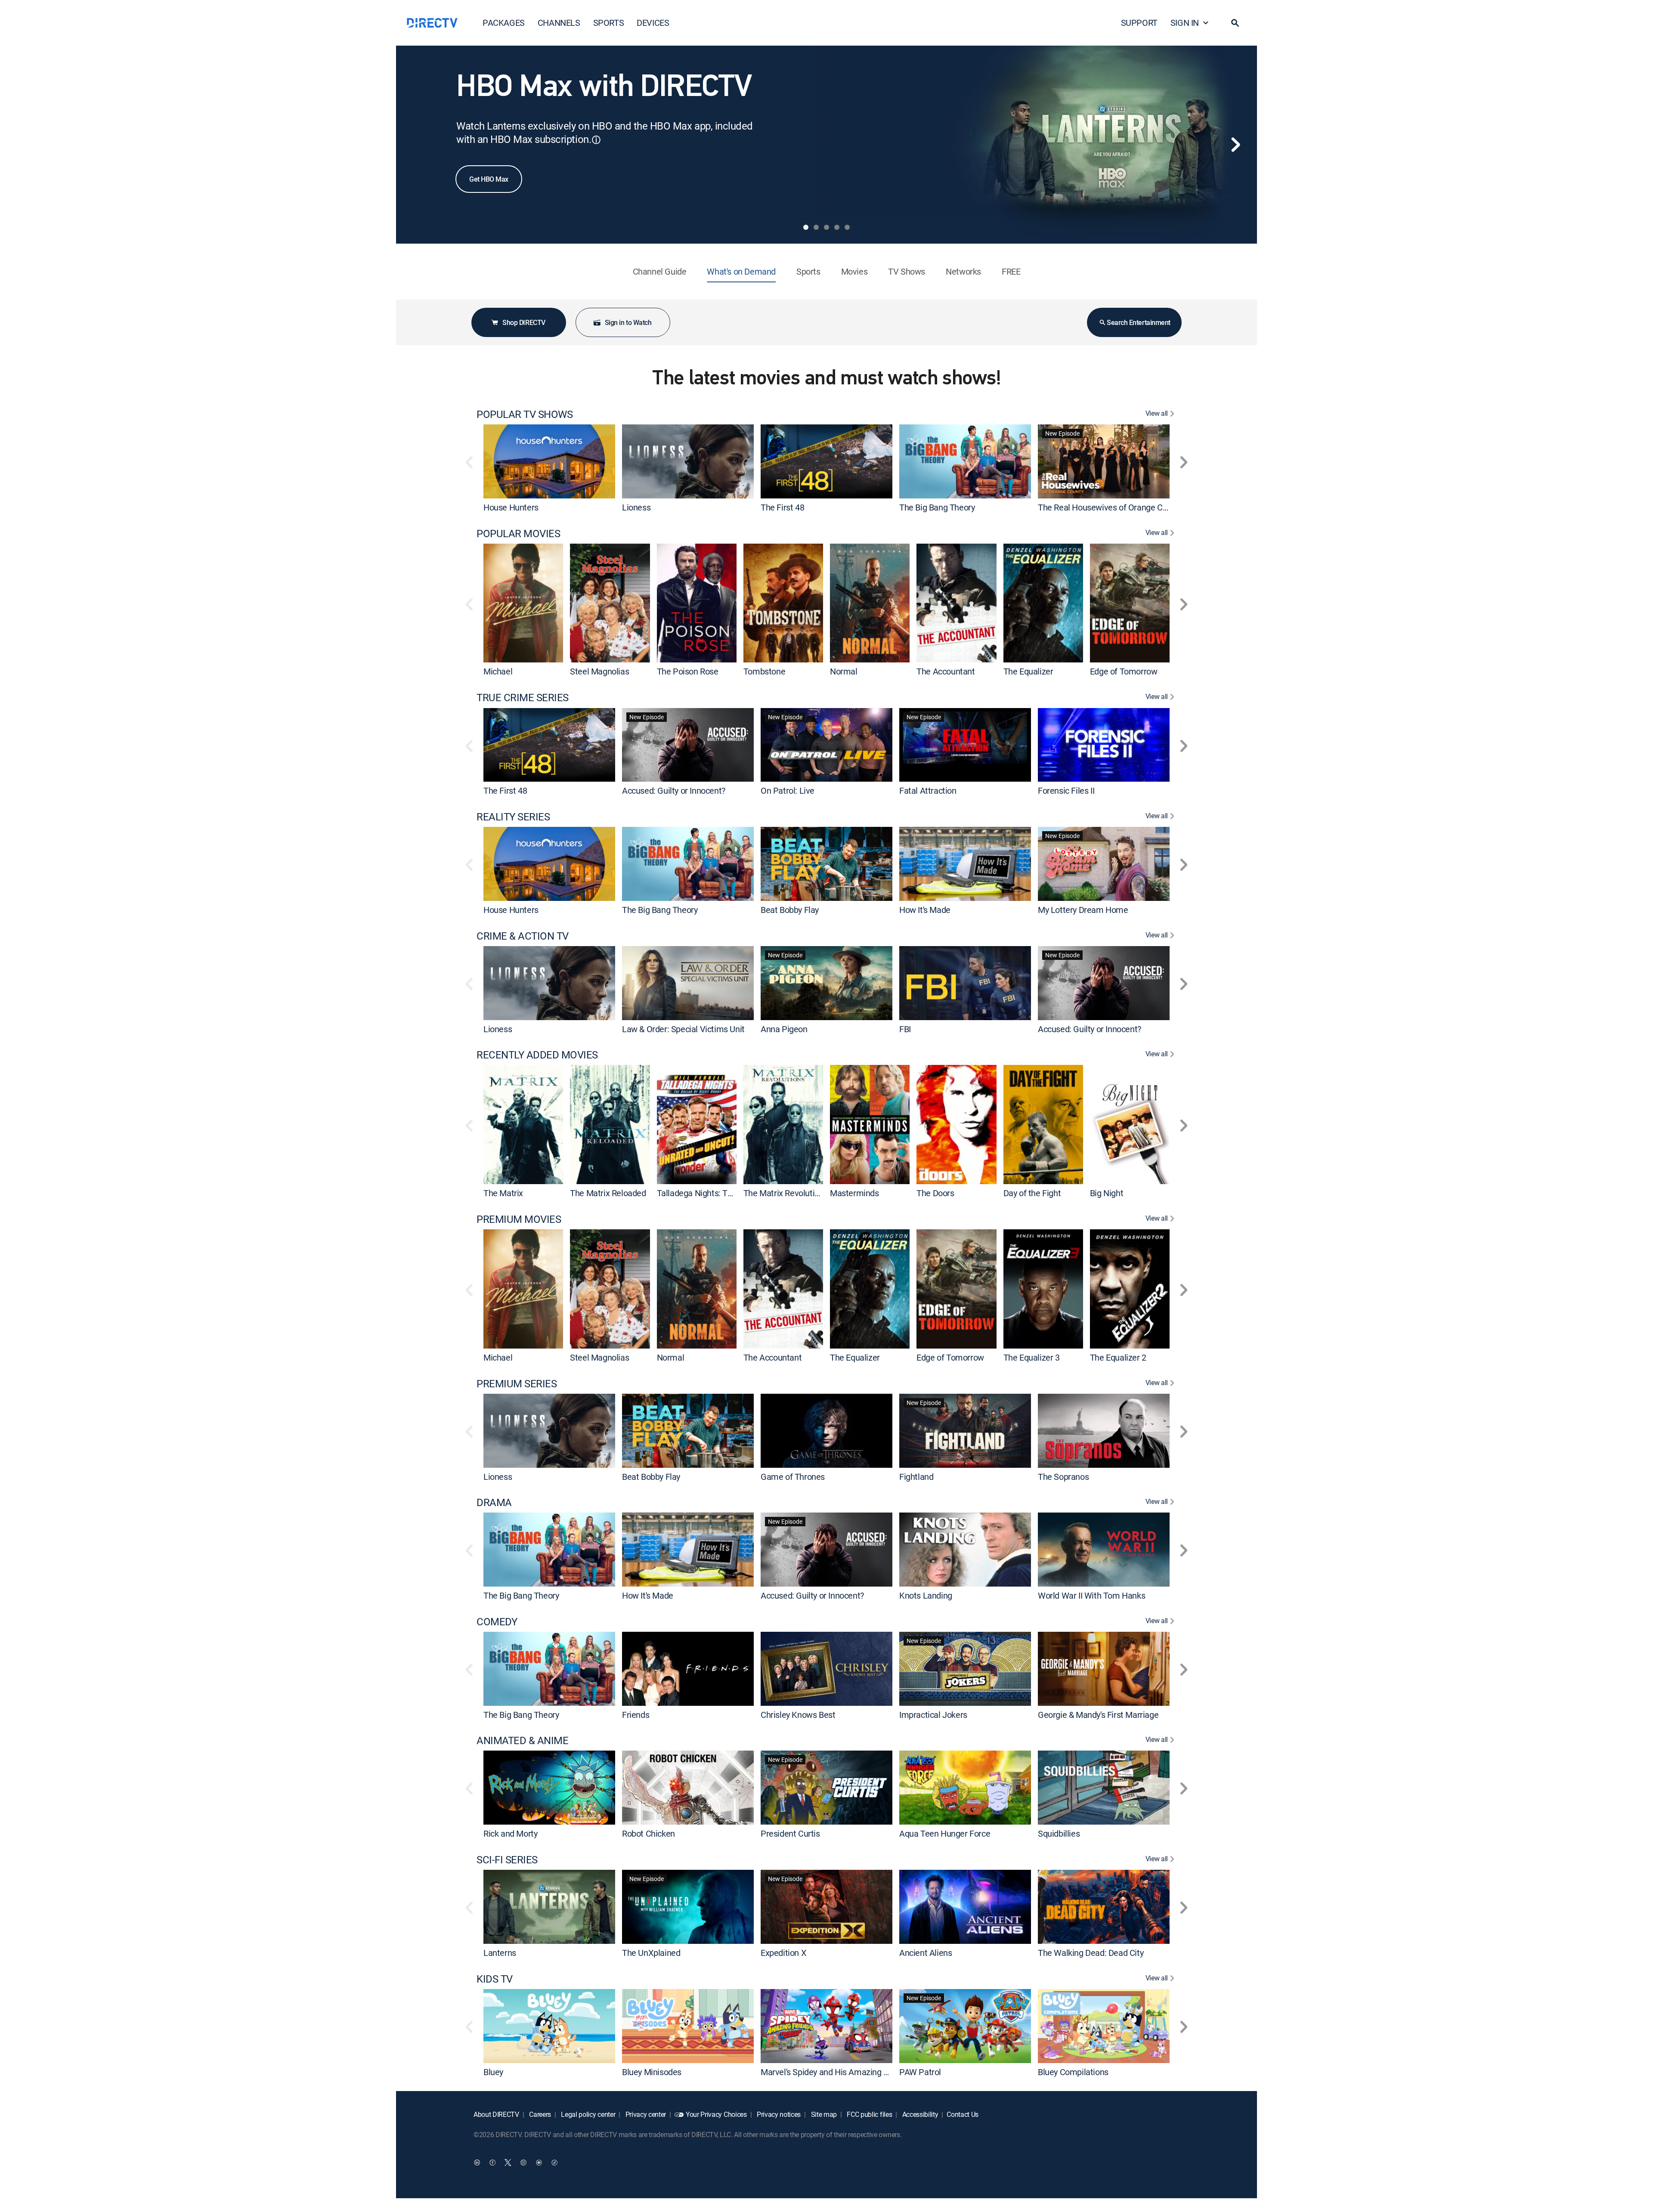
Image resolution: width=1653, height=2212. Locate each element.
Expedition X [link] (783, 1953)
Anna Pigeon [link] (784, 1029)
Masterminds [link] (854, 1193)
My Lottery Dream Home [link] (1083, 910)
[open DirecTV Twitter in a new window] (508, 2163)
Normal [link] (844, 671)
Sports (808, 271)
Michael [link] (498, 671)
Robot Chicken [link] (649, 1833)
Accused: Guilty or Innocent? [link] (674, 790)
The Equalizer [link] (1028, 671)
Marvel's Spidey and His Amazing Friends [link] (836, 2071)
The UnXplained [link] (651, 1953)
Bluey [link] (493, 2071)
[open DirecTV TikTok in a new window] (554, 2163)
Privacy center (645, 2114)
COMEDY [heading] (497, 1622)
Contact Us (963, 2114)
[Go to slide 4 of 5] (837, 227)
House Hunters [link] (511, 507)
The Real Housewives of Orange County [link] (1110, 507)
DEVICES (653, 23)
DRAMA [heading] (494, 1502)
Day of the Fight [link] (1032, 1193)
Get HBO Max (489, 179)
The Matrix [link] (503, 1193)
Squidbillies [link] (1059, 1833)
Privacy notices (778, 2114)
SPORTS (609, 23)
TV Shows (907, 271)
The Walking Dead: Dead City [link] (1091, 1953)
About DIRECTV (496, 2114)
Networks (963, 271)
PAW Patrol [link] (920, 2071)
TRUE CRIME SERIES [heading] (523, 698)
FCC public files (869, 2114)
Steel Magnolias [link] (599, 671)
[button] (1235, 23)
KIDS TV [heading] (495, 1979)
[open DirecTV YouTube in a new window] (539, 2163)
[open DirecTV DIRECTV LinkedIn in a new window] (477, 2163)
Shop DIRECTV (524, 322)
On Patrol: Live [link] (788, 790)
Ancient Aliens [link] (926, 1953)
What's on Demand (741, 271)
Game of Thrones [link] (793, 1476)
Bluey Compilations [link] (1073, 2071)
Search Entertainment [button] (1138, 322)
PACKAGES (504, 23)
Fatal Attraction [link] (928, 790)
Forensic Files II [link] (1066, 790)
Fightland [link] (916, 1476)
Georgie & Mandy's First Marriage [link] (1098, 1714)
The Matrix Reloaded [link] (608, 1193)
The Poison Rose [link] (688, 671)
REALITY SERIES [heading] (513, 817)
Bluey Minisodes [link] (652, 2071)
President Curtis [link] (790, 1833)
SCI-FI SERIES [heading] (507, 1860)
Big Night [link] (1107, 1193)
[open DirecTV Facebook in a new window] (492, 2163)
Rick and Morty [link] (510, 1833)
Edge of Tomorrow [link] (1124, 671)
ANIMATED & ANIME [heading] (522, 1740)
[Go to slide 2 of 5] (816, 227)
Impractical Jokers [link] (933, 1714)
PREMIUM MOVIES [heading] (519, 1219)
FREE (1011, 271)
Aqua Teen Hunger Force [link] (945, 1833)
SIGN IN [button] (1185, 23)
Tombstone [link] (764, 671)
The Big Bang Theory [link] (937, 507)
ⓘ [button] (596, 140)
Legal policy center (588, 2114)
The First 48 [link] (782, 507)
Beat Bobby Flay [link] (790, 910)
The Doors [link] (935, 1193)
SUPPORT (1139, 23)
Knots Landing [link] (926, 1595)
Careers (539, 2114)
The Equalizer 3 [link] (1032, 1357)
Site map (823, 2114)
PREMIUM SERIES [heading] (517, 1384)
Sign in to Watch (628, 322)
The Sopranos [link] (1063, 1476)
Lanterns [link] (500, 1953)
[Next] (1235, 145)
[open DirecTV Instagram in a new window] (523, 2163)
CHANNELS (559, 23)
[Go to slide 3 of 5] (826, 227)
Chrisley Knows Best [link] (798, 1714)
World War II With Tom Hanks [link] (1091, 1595)
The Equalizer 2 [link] (1118, 1357)
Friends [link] (636, 1714)
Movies (854, 271)
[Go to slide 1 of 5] (806, 227)
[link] (549, 461)
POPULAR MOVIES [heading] (518, 534)
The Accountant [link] (946, 671)
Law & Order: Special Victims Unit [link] (683, 1029)
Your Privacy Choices (716, 2114)
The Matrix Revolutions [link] (786, 1193)
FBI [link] (905, 1029)
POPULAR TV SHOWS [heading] (525, 414)
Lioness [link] (636, 507)
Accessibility (919, 2114)
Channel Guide (660, 271)
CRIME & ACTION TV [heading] (523, 936)
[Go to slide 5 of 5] (847, 227)
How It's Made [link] (925, 910)
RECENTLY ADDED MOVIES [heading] (537, 1055)
